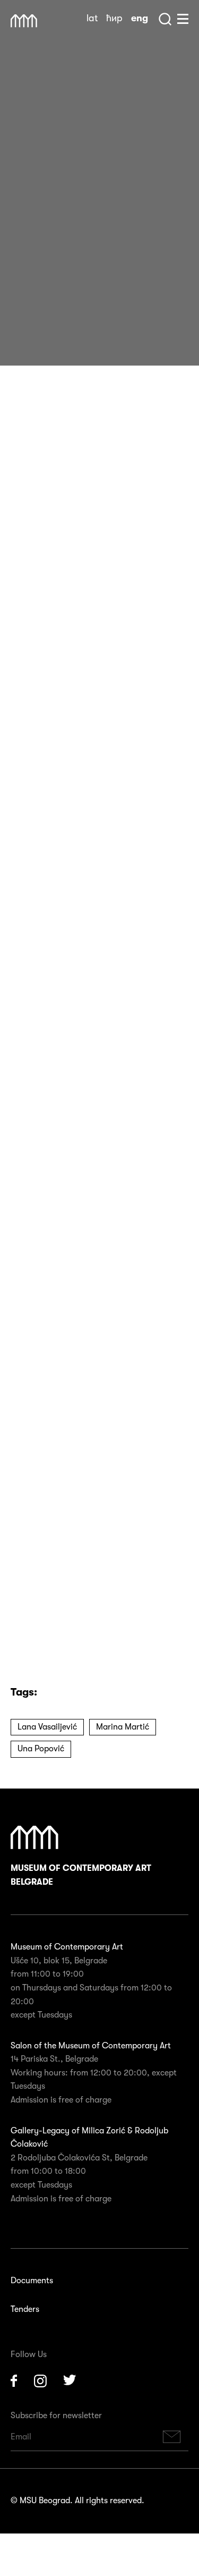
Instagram (40, 2381)
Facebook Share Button (21, 327)
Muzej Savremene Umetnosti (24, 21)
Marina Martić (123, 1727)
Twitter (70, 2381)
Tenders (25, 2309)
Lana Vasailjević (47, 1727)
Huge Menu (183, 19)
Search (165, 19)
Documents (32, 2281)
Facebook (14, 2381)
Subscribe (172, 2437)
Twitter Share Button (74, 327)
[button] (83, 1585)
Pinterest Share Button (48, 327)
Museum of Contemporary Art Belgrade (81, 1875)
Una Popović (41, 1749)
